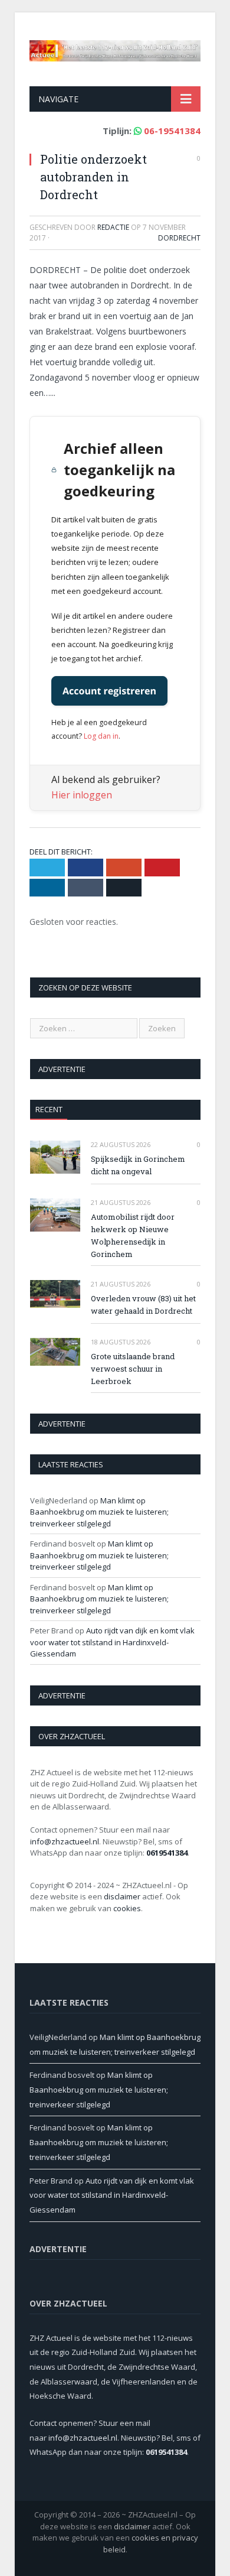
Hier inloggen (82, 795)
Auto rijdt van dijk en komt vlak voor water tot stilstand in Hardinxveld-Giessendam (112, 1642)
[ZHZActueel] (115, 48)
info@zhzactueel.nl (65, 1841)
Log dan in (101, 736)
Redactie (113, 227)
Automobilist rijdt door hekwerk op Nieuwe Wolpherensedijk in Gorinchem (133, 1235)
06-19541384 (172, 131)
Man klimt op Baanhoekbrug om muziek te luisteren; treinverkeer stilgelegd (99, 1512)
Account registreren (109, 691)
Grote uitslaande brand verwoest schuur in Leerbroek (133, 1369)
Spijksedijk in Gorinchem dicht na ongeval (138, 1165)
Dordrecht (179, 238)
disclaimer (122, 1896)
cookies (127, 1908)
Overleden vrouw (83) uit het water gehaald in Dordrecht (143, 1305)
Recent (49, 1109)
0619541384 (167, 1853)
